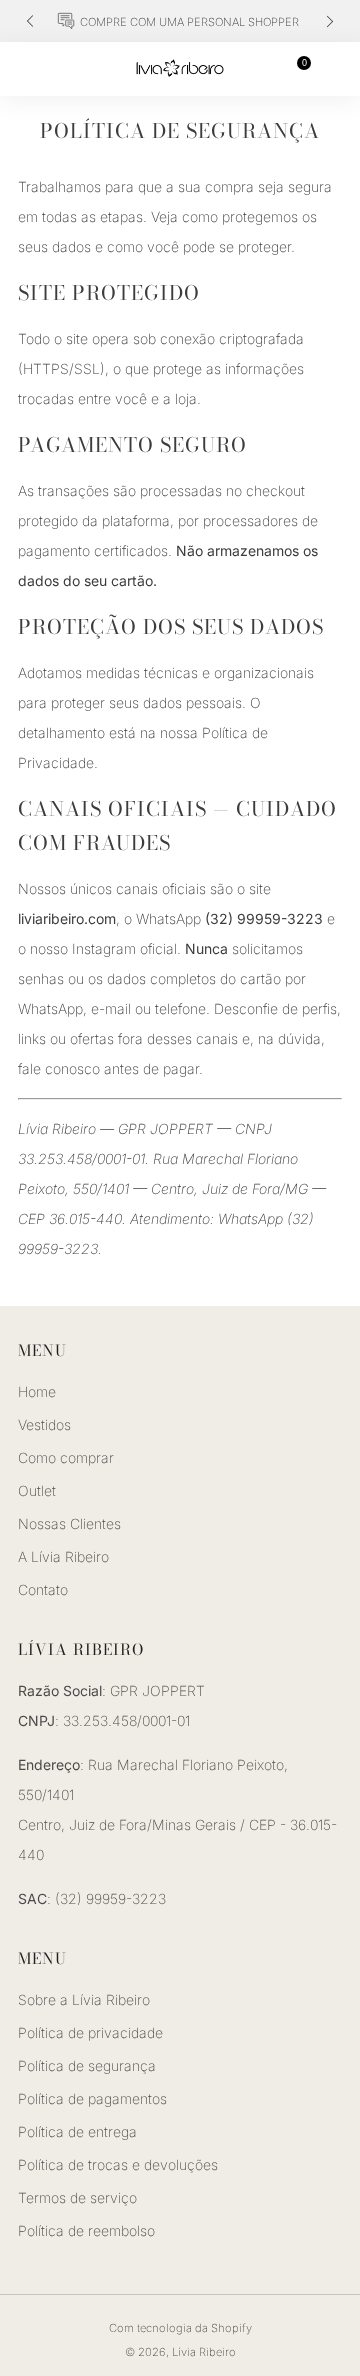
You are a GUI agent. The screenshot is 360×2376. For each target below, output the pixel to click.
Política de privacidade (90, 2032)
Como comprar (66, 1457)
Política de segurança (87, 2065)
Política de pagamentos (92, 2098)
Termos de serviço (77, 2197)
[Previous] (30, 21)
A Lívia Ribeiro (63, 1556)
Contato (43, 1589)
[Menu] (28, 69)
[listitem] (180, 21)
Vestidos (44, 1424)
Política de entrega (77, 2131)
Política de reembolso (86, 2230)
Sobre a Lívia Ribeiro (84, 1999)
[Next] (330, 21)
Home (37, 1391)
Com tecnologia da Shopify (180, 2328)
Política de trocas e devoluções (118, 2164)
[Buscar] (332, 68)
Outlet (37, 1490)
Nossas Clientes (69, 1523)
